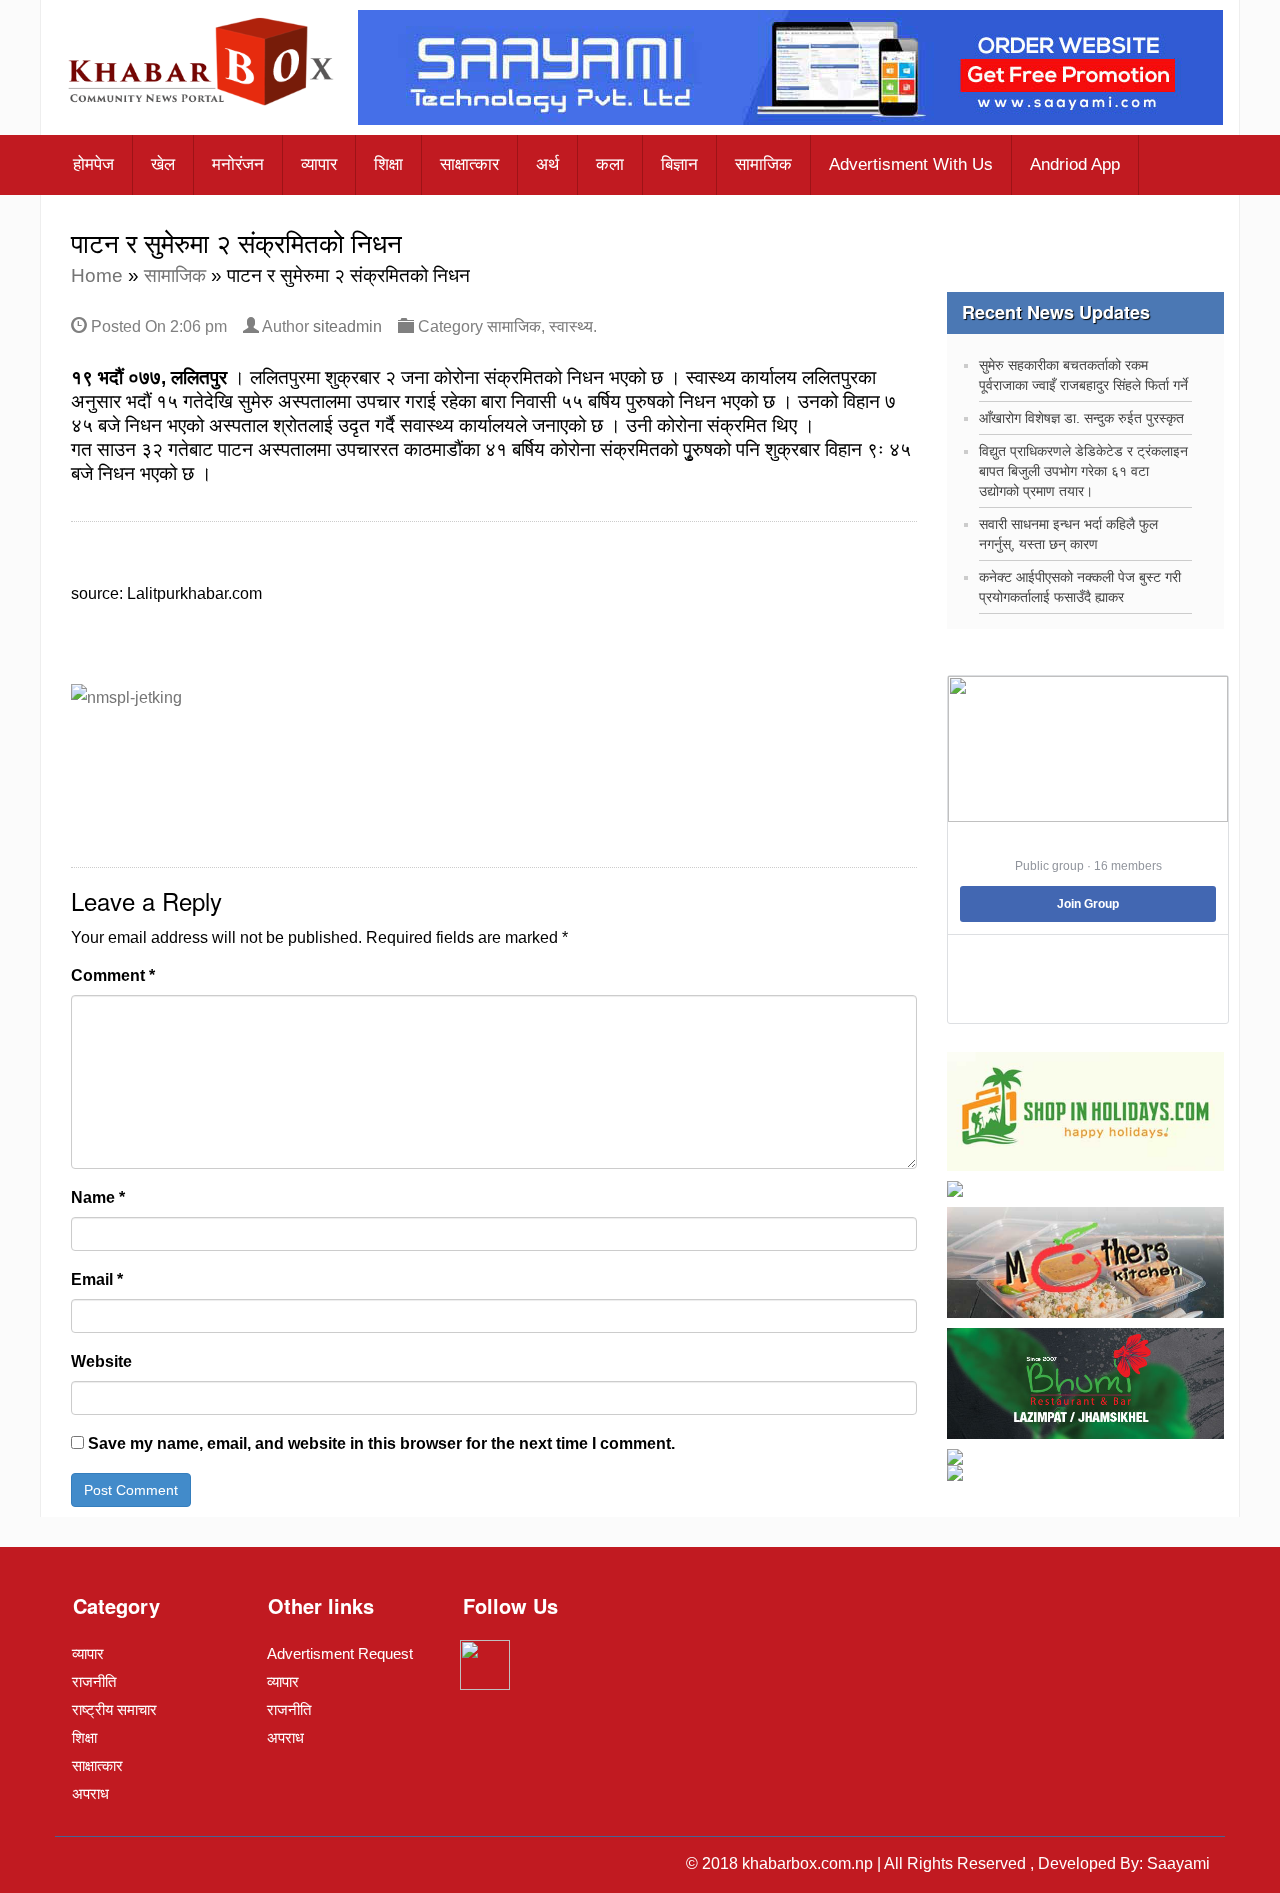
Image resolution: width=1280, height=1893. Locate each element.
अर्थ (547, 164)
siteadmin (347, 326)
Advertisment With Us (911, 164)
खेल (163, 164)
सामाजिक (763, 164)
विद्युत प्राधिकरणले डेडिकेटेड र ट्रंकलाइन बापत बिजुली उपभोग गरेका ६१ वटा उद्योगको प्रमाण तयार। (1083, 471)
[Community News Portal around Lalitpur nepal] (202, 64)
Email (97, 1279)
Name (98, 1197)
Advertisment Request (340, 1653)
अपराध (90, 1793)
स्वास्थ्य (571, 326)
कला (610, 164)
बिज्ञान (679, 164)
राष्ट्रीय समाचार (114, 1709)
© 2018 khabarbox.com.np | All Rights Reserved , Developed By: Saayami (948, 1863)
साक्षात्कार (469, 164)
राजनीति (94, 1681)
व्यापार (319, 164)
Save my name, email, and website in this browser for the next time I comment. (381, 1443)
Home (97, 275)
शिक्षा (388, 164)
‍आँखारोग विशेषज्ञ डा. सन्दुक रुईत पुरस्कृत (1081, 418)
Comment (113, 975)
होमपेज (93, 164)
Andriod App (1075, 164)
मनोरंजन (238, 164)
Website (101, 1361)
